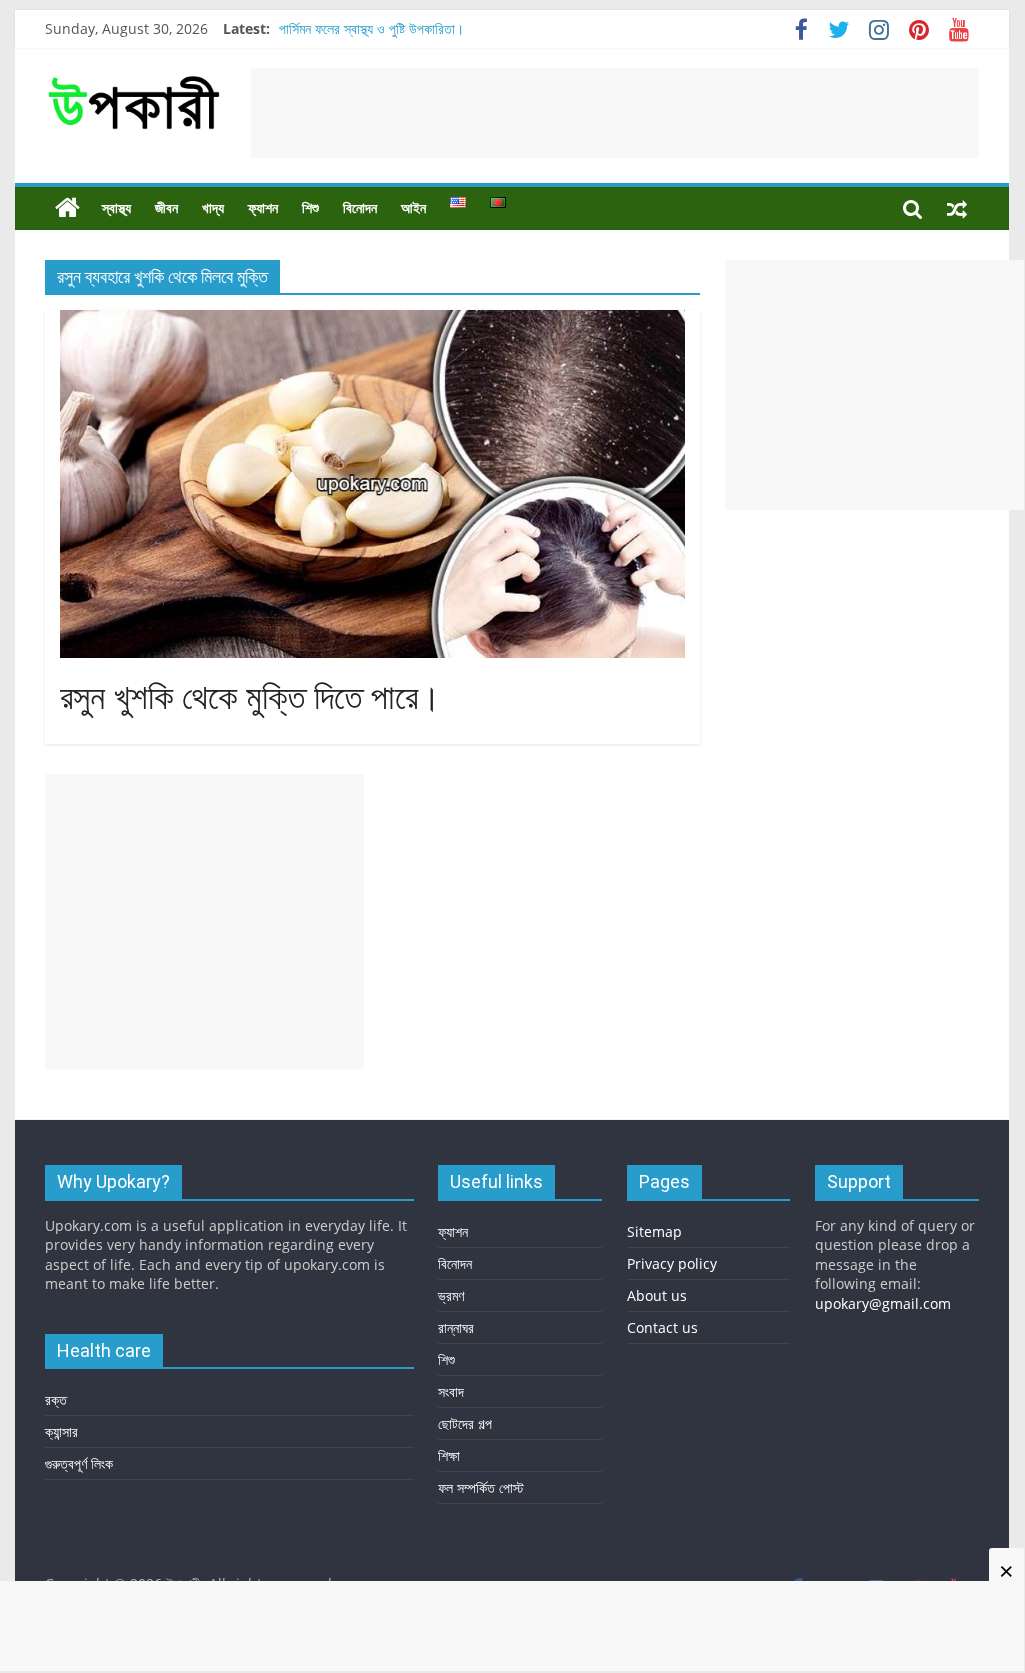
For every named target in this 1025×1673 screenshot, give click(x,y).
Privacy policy (672, 1263)
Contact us (662, 1327)
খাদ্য (213, 208)
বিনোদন (360, 208)
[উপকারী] (67, 208)
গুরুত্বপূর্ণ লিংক (79, 1463)
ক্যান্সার (61, 1431)
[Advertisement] (615, 113)
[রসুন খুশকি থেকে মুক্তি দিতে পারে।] (372, 322)
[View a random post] (957, 208)
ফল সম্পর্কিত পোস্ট (481, 1487)
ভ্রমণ (451, 1295)
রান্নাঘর (456, 1327)
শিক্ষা (449, 1455)
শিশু (310, 208)
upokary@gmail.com (883, 1303)
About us (657, 1295)
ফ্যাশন (263, 208)
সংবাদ (451, 1391)
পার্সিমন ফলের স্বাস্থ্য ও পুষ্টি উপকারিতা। (371, 28)
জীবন (166, 208)
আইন (413, 208)
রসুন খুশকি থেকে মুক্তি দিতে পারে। (250, 697)
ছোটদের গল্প (465, 1423)
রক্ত (56, 1399)
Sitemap (654, 1231)
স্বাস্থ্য (116, 208)
